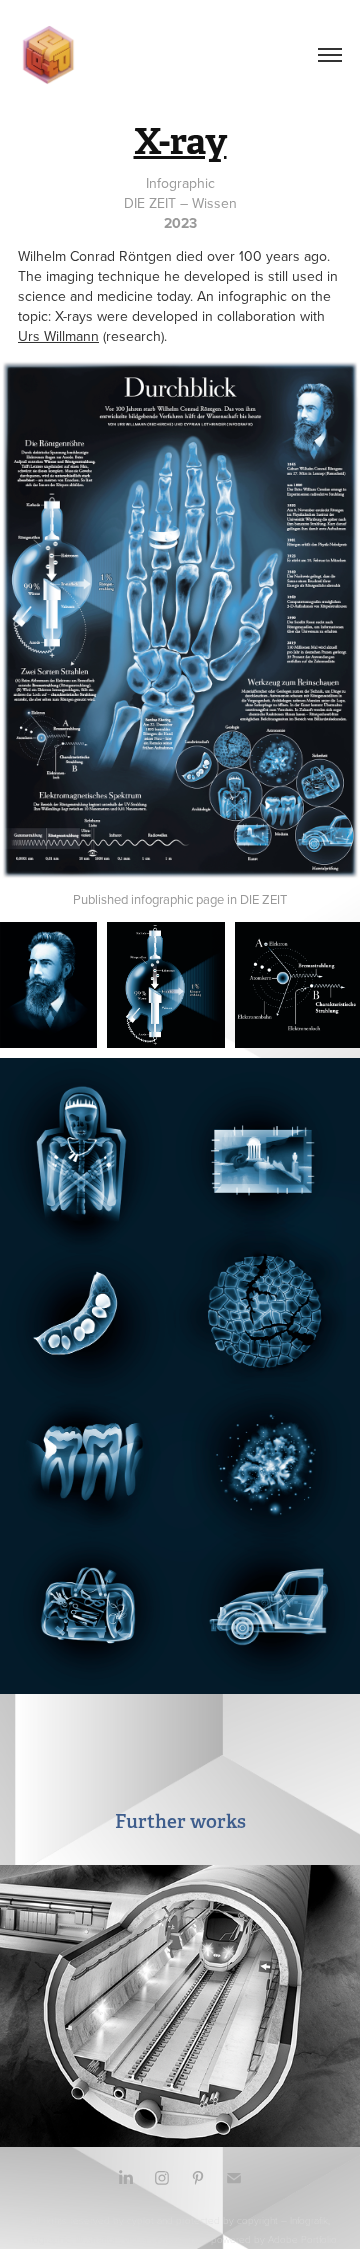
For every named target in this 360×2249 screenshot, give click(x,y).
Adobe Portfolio (302, 2239)
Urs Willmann (58, 336)
